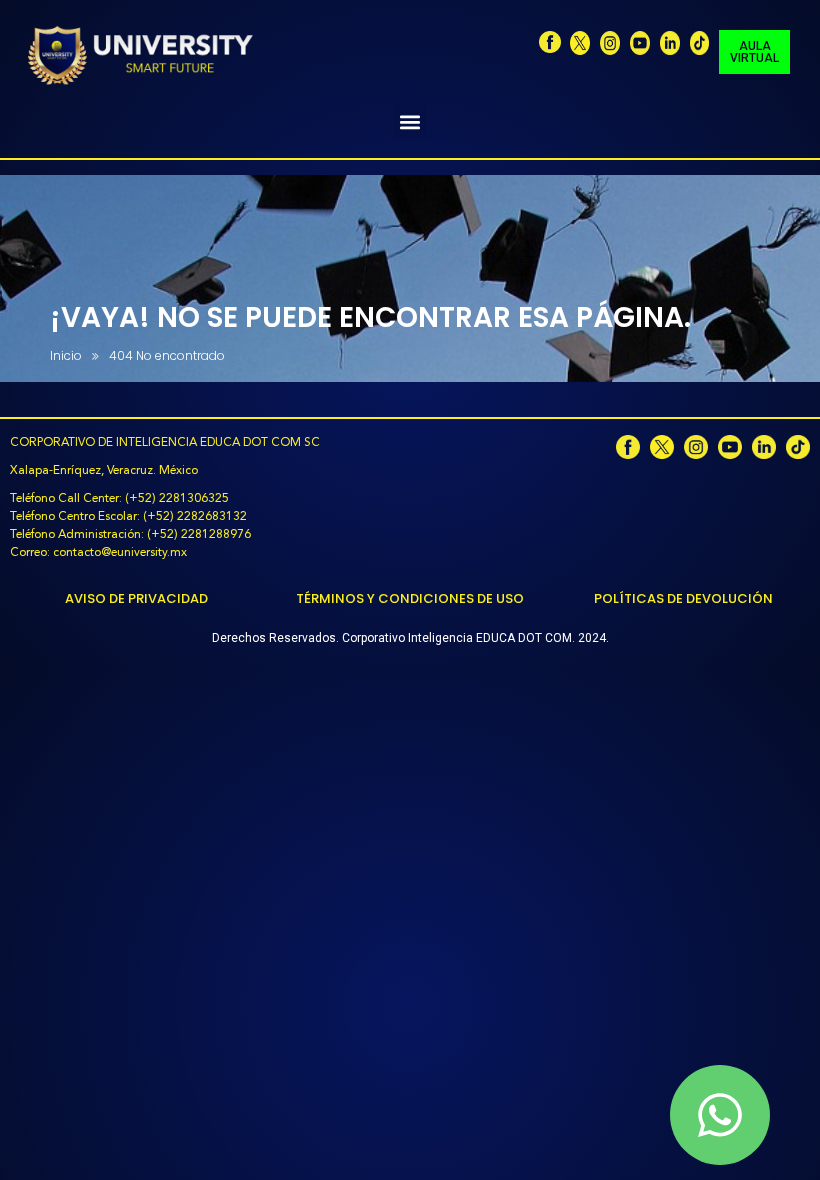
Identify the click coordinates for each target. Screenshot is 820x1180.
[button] (410, 121)
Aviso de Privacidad (136, 598)
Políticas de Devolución (683, 598)
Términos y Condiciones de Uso (410, 598)
